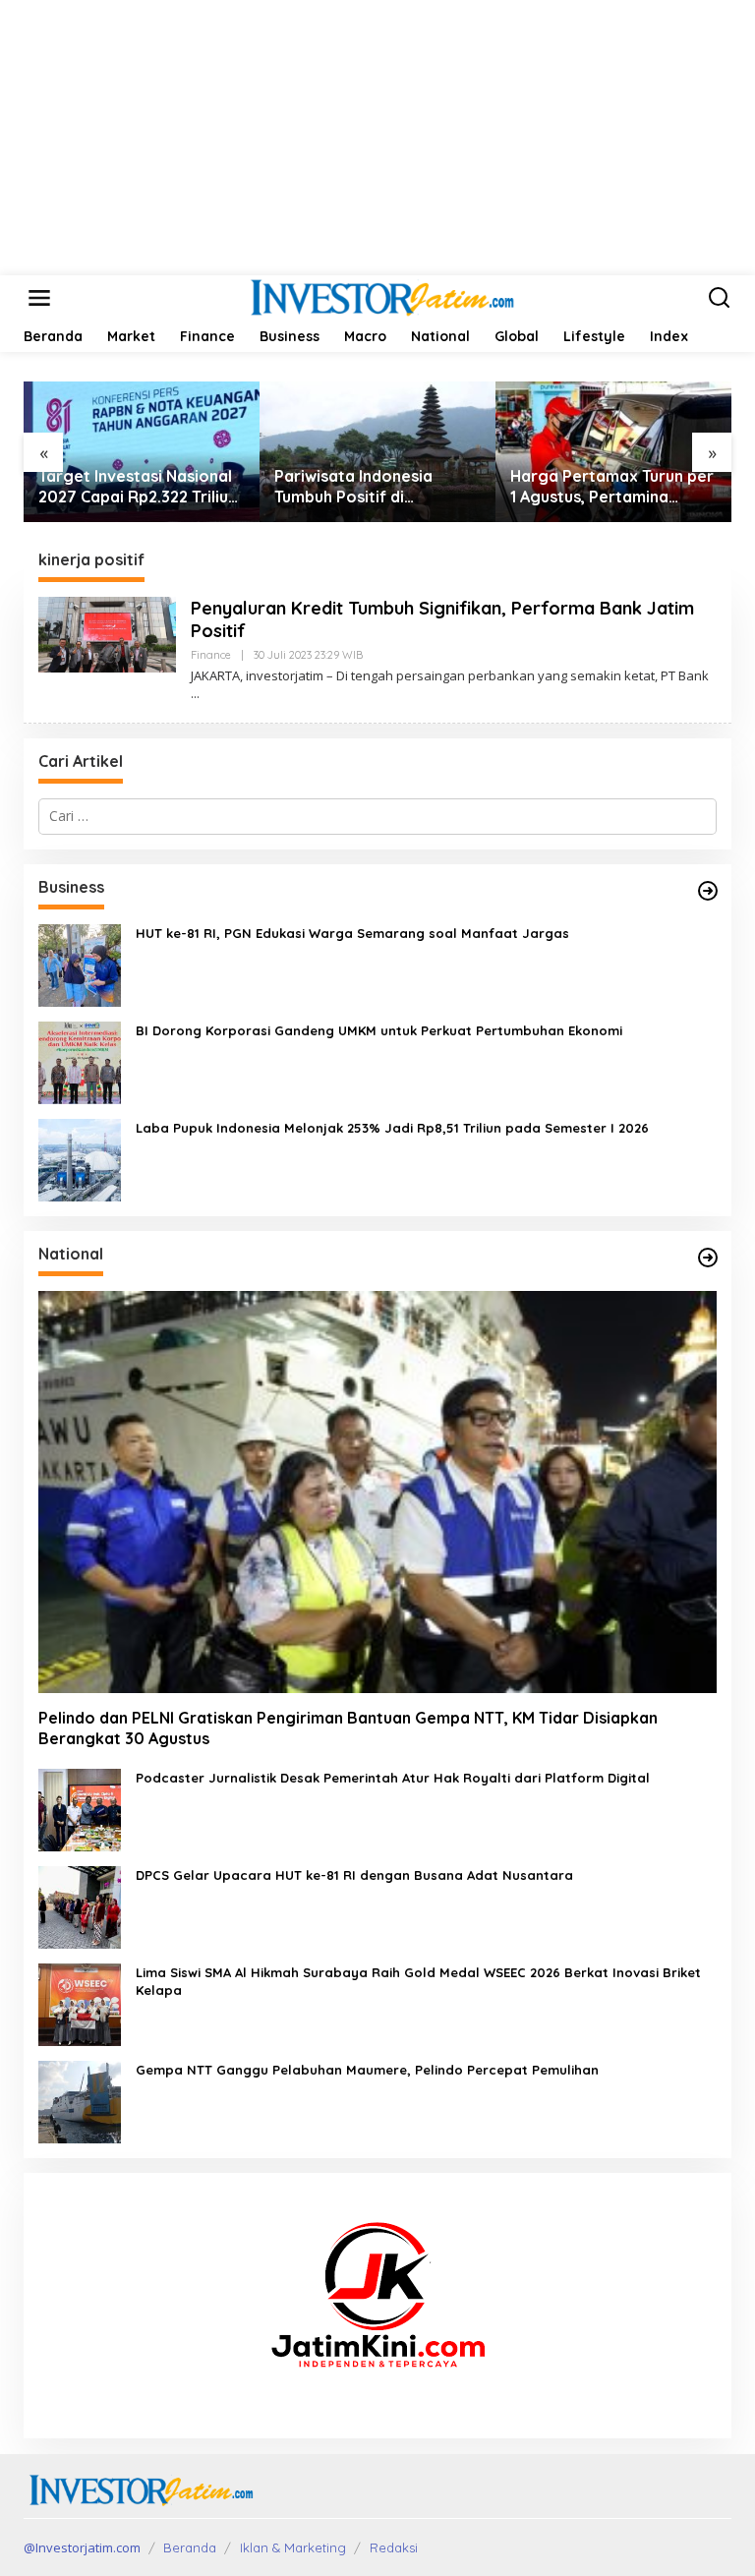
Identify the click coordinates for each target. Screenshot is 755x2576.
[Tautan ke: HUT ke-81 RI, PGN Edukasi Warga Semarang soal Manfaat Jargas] (80, 963)
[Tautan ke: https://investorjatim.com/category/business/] (708, 891)
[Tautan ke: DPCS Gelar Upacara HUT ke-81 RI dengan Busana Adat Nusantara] (80, 1905)
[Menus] (39, 298)
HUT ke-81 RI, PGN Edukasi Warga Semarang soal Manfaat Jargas (352, 933)
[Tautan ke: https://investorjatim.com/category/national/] (708, 1258)
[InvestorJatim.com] (381, 296)
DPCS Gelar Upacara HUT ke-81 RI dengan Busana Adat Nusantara (354, 1875)
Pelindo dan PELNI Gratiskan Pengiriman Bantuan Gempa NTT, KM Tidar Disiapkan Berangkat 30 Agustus (348, 1728)
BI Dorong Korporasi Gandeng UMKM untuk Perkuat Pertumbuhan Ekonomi (379, 1030)
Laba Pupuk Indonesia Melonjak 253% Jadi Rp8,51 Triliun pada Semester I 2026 (392, 1128)
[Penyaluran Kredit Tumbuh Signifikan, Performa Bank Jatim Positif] (195, 694)
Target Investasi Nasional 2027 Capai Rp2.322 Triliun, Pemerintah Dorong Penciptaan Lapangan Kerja (140, 487)
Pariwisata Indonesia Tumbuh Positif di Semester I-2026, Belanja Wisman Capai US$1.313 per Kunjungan (377, 487)
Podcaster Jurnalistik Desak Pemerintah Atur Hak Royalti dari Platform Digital (393, 1778)
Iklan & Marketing (293, 2547)
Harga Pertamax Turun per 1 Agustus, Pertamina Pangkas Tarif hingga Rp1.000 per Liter (612, 487)
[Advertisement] (377, 138)
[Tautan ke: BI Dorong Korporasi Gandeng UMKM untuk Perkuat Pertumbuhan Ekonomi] (80, 1060)
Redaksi (394, 2547)
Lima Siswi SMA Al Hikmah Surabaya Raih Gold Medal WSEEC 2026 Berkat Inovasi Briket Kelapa (418, 1981)
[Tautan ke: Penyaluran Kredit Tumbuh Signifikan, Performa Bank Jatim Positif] (107, 633)
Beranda (190, 2547)
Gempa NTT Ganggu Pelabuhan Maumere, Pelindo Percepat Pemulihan (367, 2070)
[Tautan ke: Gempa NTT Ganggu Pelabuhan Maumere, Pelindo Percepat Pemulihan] (80, 2100)
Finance (211, 655)
